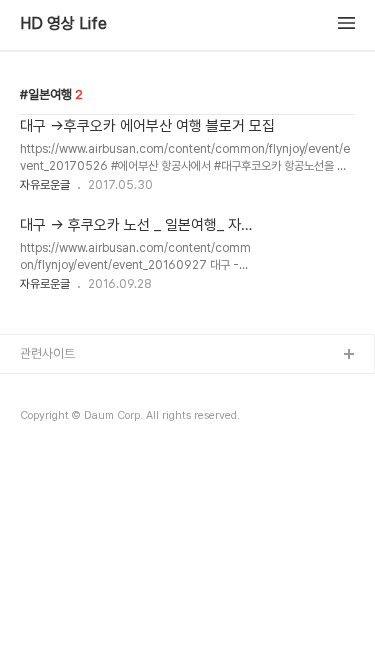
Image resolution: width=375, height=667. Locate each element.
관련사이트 (47, 353)
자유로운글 (45, 185)
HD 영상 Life (63, 24)
